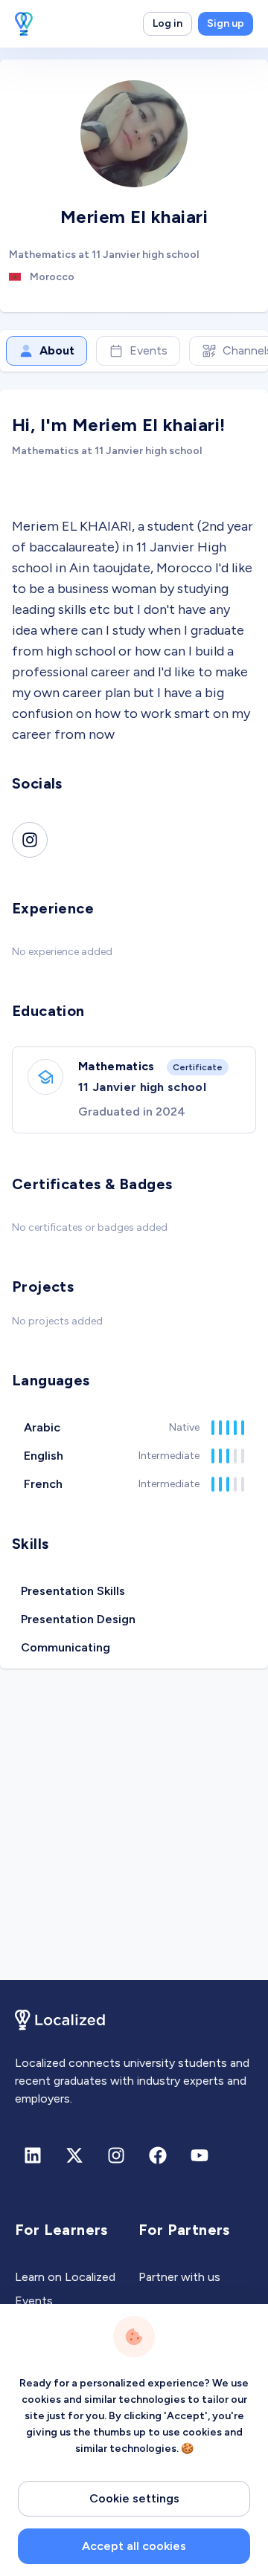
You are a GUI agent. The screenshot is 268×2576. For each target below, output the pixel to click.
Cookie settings (134, 2498)
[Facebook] (158, 2155)
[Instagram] (30, 840)
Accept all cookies (134, 2546)
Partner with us (179, 2277)
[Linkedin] (33, 2155)
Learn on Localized (65, 2277)
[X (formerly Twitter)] (74, 2155)
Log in (167, 23)
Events (149, 350)
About (57, 350)
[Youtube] (200, 2155)
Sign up (226, 23)
